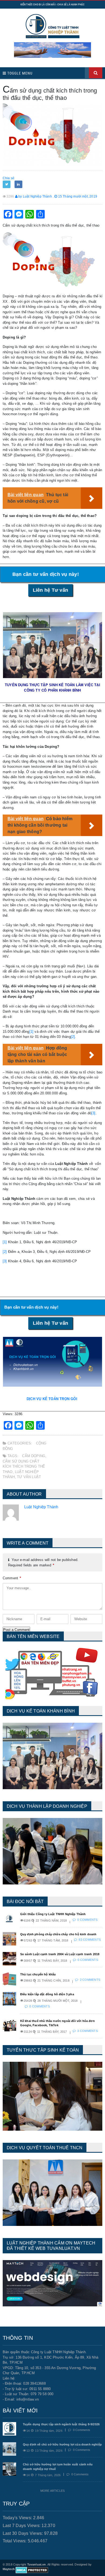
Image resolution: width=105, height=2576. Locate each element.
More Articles (52, 2491)
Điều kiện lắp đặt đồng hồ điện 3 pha (47, 1994)
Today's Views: (18, 2518)
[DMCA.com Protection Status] (32, 2570)
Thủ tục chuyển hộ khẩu (38, 1974)
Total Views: (15, 2541)
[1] (31, 1032)
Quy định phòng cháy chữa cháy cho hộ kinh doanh (58, 1934)
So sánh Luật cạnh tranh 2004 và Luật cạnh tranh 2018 (60, 1954)
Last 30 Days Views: (23, 2533)
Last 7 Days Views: (22, 2526)
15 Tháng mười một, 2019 (77, 196)
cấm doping (34, 1456)
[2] (73, 1037)
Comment (12, 1578)
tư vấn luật (29, 1477)
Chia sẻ (8, 178)
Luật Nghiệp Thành (41, 1507)
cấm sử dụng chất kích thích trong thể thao (24, 1467)
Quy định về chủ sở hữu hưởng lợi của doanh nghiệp (62, 2444)
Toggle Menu (19, 73)
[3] (93, 1113)
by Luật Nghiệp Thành (35, 196)
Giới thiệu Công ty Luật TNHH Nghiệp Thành (53, 1914)
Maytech (9, 2569)
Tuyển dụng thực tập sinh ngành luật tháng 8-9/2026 (61, 2424)
